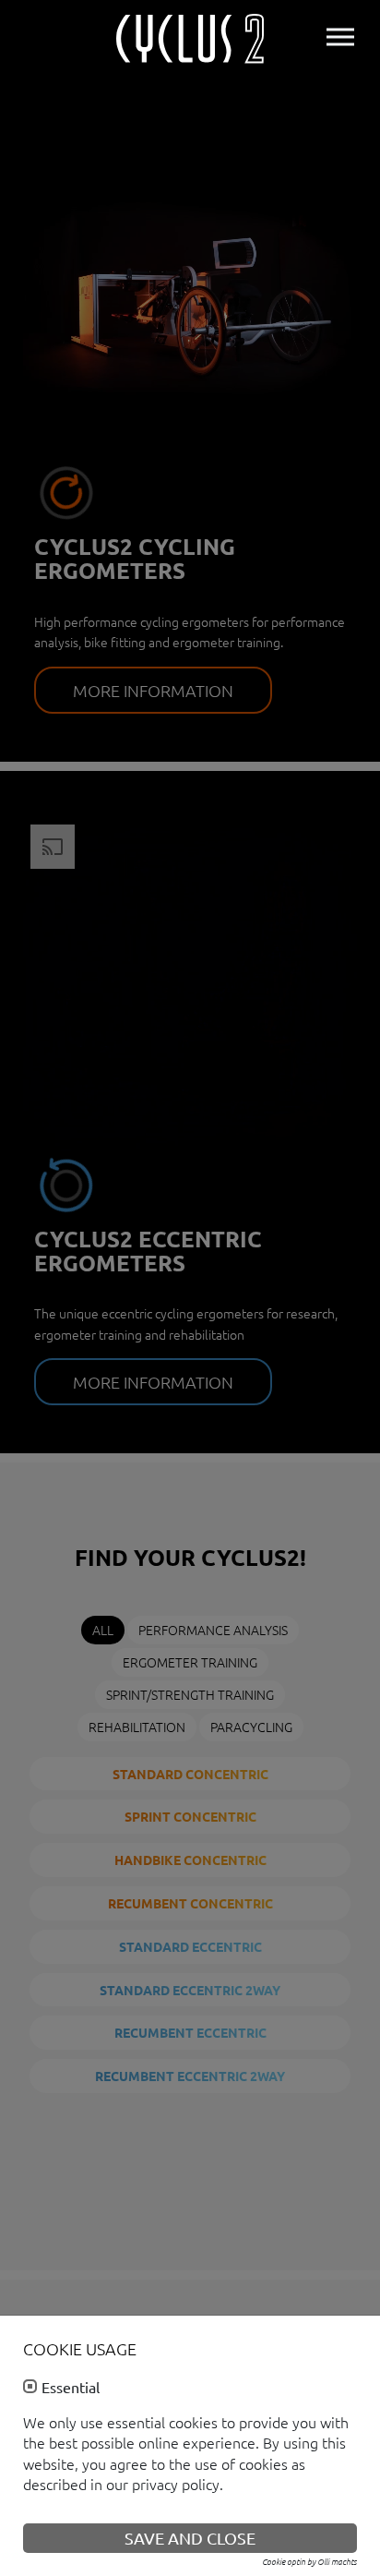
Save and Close (190, 2538)
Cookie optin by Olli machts (309, 2561)
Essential (71, 2388)
